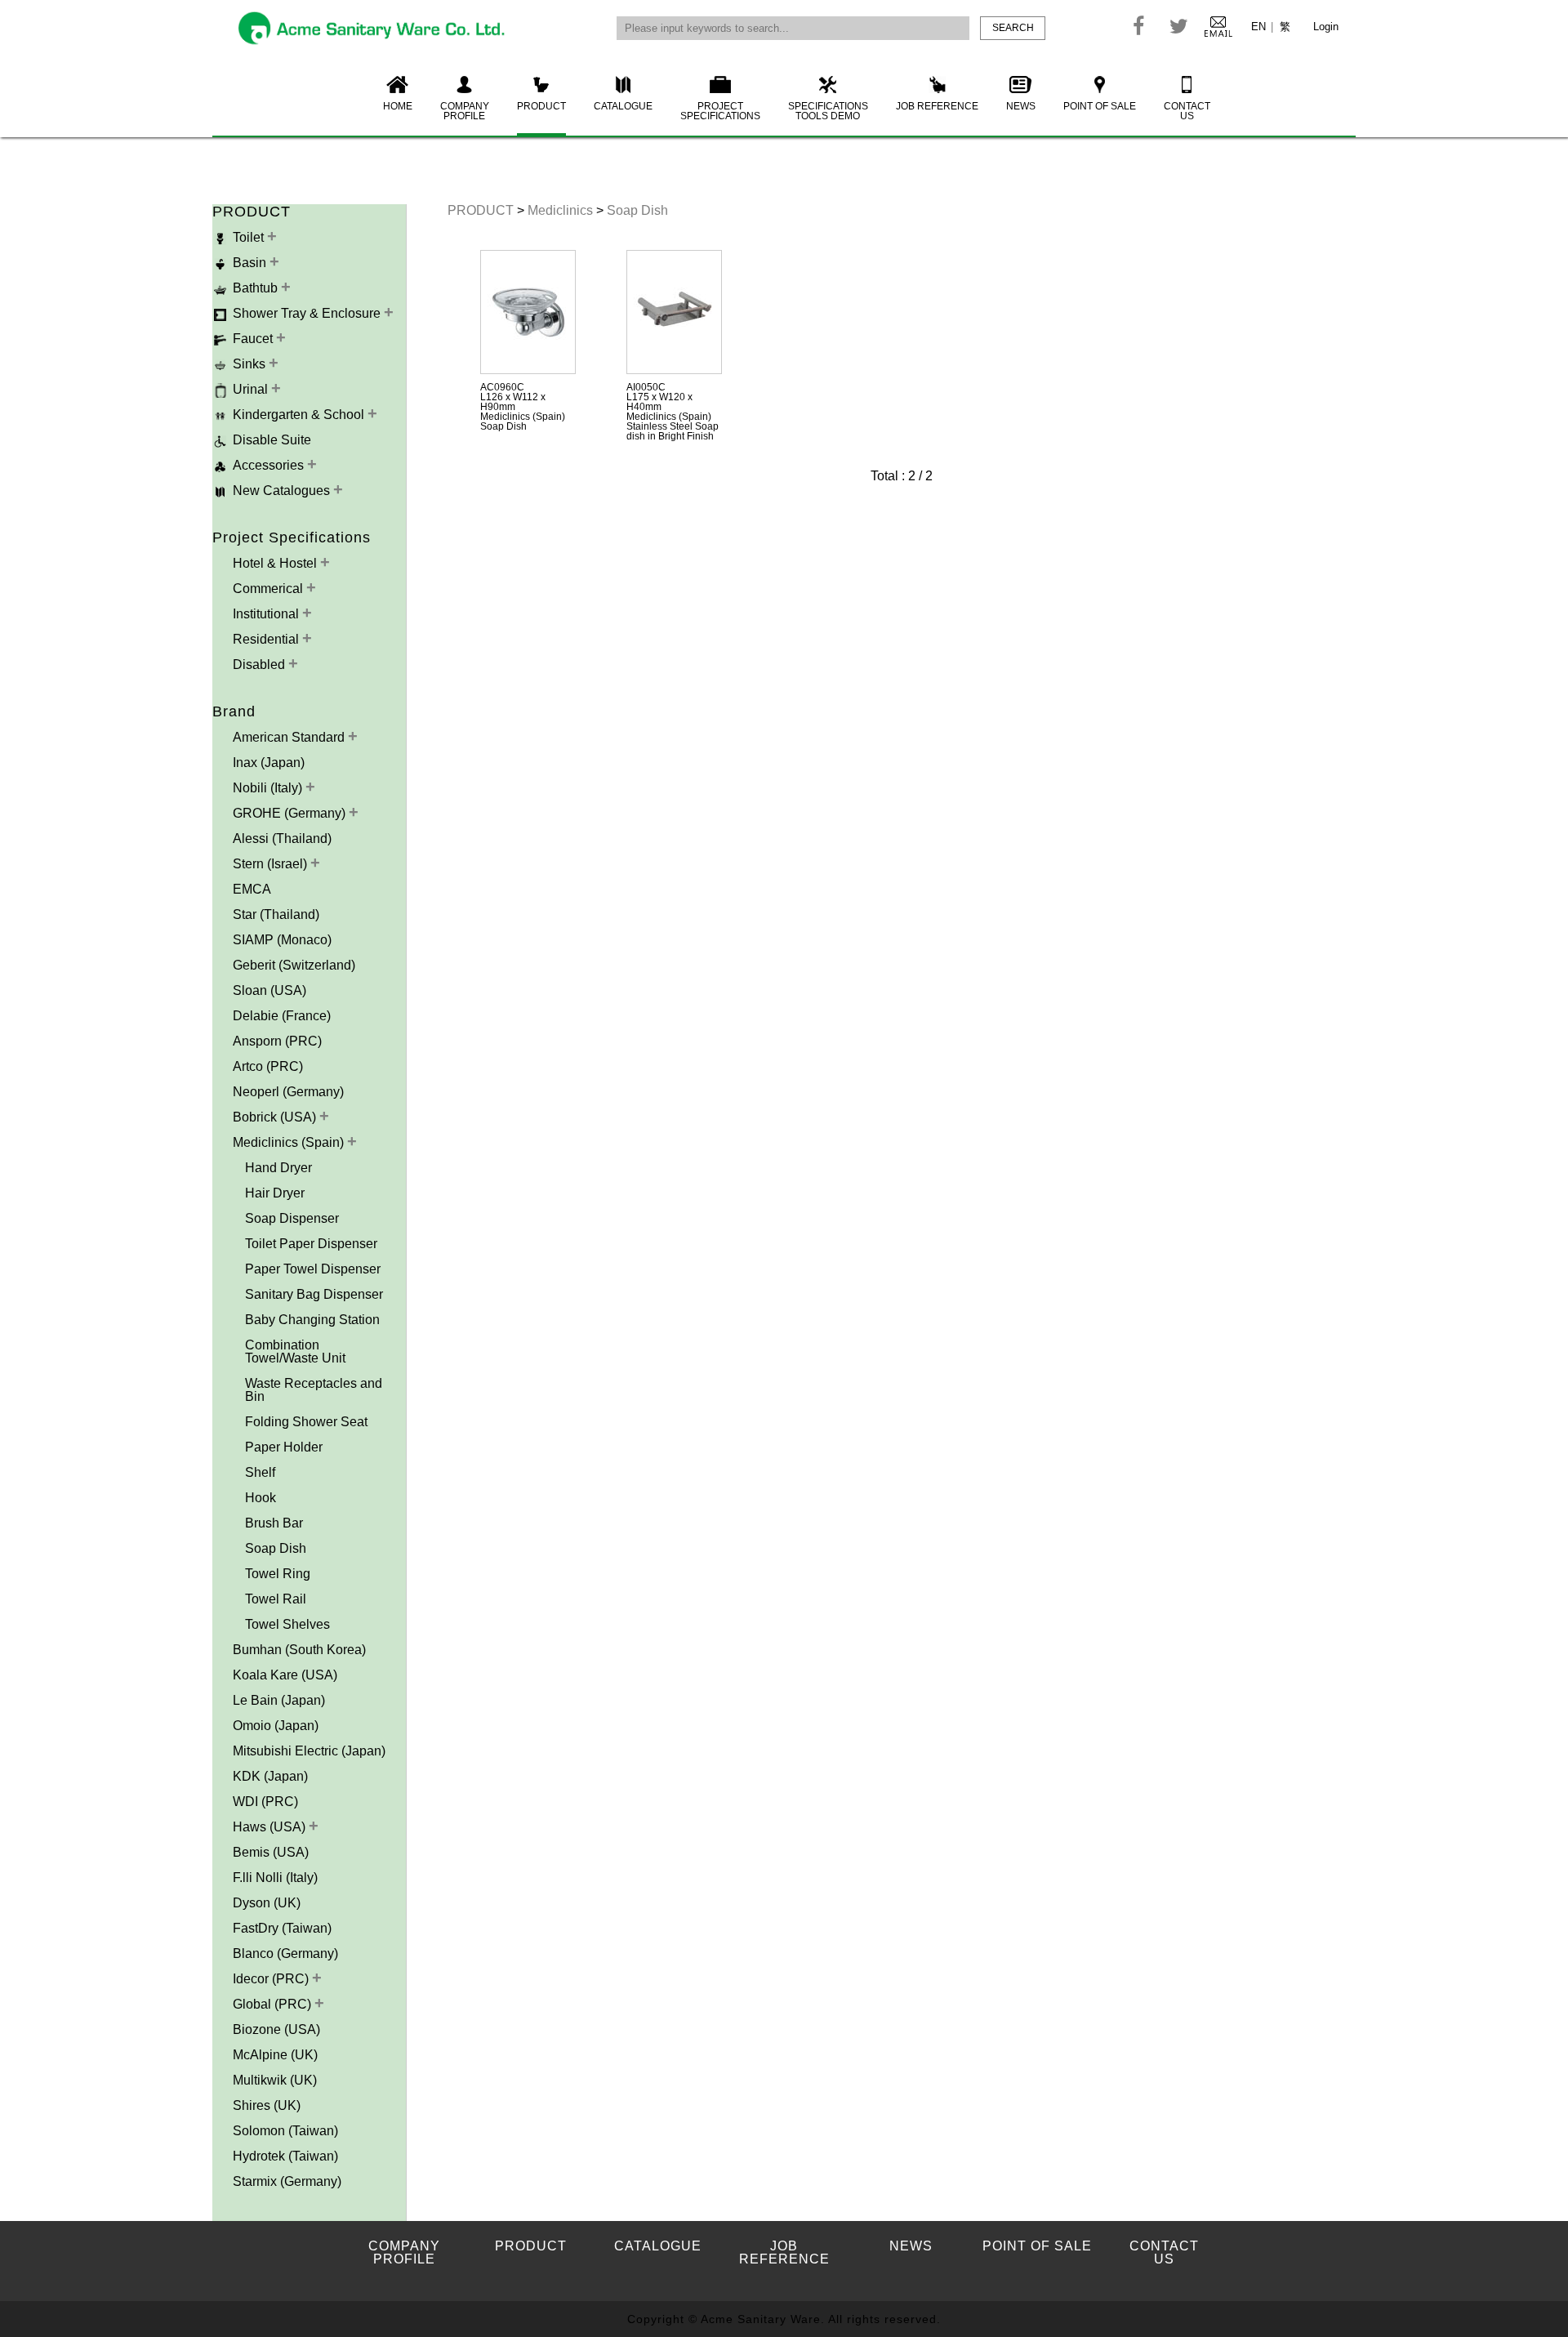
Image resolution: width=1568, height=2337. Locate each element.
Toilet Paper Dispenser (311, 1244)
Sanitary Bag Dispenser (314, 1294)
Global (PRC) (274, 2004)
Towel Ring (278, 1574)
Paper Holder (284, 1447)
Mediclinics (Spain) (290, 1142)
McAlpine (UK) (275, 2055)
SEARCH (1013, 28)
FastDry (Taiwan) (282, 1928)
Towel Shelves (287, 1624)
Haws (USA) (271, 1827)
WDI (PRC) (265, 1802)
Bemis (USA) (271, 1852)
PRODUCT (541, 106)
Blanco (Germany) (285, 1953)
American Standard (290, 737)
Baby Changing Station (312, 1320)
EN (1258, 27)
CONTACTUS (1187, 111)
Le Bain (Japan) (279, 1700)
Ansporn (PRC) (277, 1041)
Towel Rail (276, 1599)
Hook (261, 1498)
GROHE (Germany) (291, 813)
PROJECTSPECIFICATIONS (720, 111)
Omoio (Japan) (276, 1726)
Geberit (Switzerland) (294, 965)
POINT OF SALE (1100, 106)
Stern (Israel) (272, 864)
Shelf (260, 1472)
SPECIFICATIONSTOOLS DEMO (828, 111)
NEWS (1021, 106)
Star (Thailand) (276, 914)
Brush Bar (274, 1523)
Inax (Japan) (269, 763)
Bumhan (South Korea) (299, 1650)
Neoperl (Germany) (288, 1092)
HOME (398, 106)
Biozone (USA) (276, 2029)
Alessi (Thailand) (282, 838)
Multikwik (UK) (275, 2080)
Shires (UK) (267, 2105)
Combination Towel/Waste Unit (295, 1351)
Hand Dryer (278, 1168)
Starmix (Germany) (287, 2181)
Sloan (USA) (269, 990)
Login (1326, 27)
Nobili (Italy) (269, 788)
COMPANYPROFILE (465, 111)
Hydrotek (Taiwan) (285, 2156)
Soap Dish (276, 1548)
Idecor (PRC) (272, 1979)
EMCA (252, 889)
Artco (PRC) (268, 1066)
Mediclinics (562, 210)
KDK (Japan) (270, 1776)
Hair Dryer (275, 1193)
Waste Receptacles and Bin (314, 1390)
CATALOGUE (623, 106)
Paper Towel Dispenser (313, 1269)
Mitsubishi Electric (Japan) (309, 1751)
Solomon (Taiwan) (285, 2131)
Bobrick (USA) (276, 1117)
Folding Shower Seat (306, 1422)
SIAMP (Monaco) (282, 940)
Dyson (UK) (267, 1903)
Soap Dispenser (292, 1218)
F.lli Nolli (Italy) (275, 1878)
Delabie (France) (282, 1016)
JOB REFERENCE (937, 106)
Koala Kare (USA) (285, 1675)
